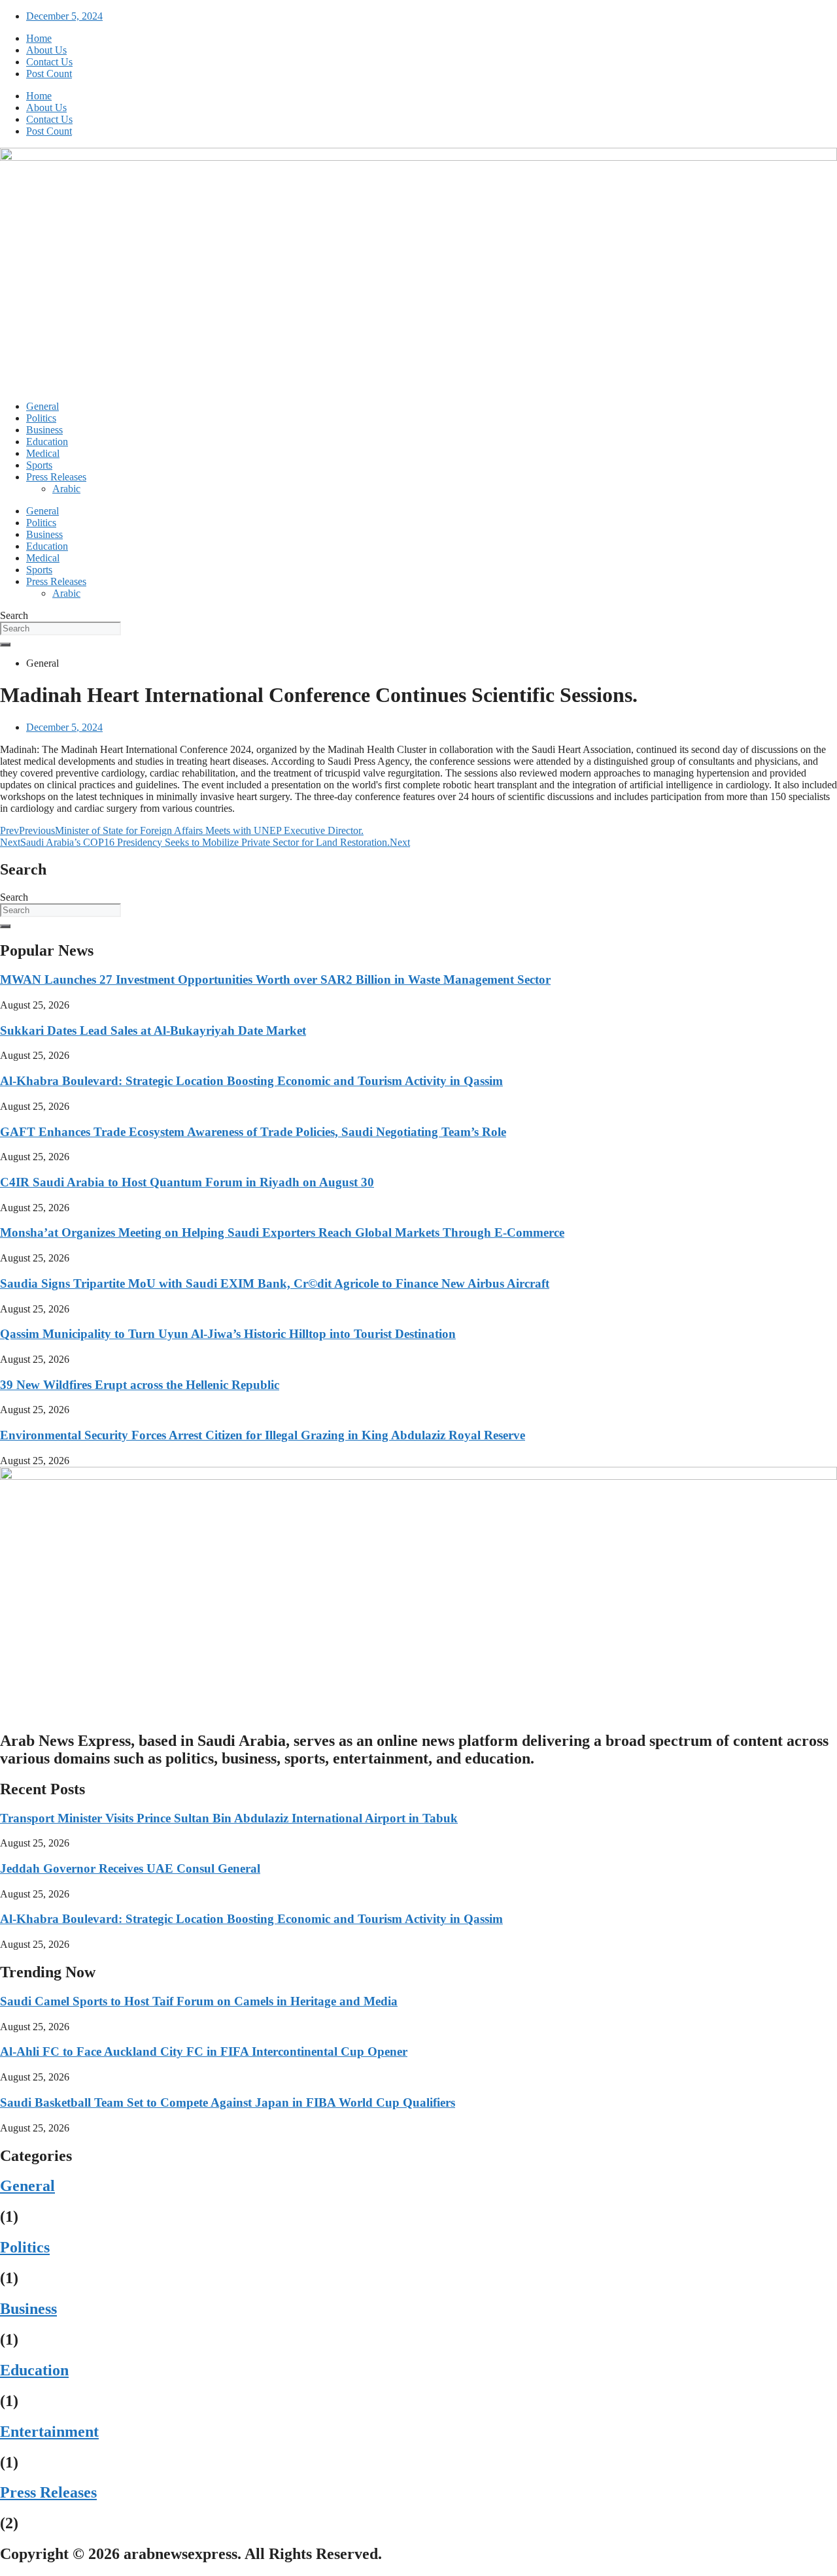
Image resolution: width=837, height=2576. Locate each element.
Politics (41, 418)
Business (44, 430)
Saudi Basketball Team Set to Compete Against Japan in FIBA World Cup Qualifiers (228, 2102)
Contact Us (49, 62)
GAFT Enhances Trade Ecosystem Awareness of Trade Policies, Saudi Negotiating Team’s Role (253, 1132)
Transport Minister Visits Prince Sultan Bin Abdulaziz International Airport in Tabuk (229, 1818)
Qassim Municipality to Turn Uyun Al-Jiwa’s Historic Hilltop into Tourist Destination (228, 1334)
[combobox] (60, 628)
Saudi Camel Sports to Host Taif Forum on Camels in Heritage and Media (199, 2001)
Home (39, 38)
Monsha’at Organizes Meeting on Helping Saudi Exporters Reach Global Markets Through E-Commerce (282, 1232)
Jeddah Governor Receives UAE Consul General (130, 1868)
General (43, 406)
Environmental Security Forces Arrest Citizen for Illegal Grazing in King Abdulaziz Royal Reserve (263, 1435)
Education (47, 442)
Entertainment (49, 2432)
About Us (46, 50)
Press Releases (56, 477)
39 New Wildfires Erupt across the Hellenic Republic (140, 1385)
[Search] (5, 644)
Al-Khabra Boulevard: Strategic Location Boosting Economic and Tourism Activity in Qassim (251, 1081)
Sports (39, 465)
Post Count (49, 74)
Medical (43, 453)
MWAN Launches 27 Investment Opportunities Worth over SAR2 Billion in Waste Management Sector (275, 979)
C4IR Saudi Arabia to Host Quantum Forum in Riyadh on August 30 (187, 1182)
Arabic (66, 489)
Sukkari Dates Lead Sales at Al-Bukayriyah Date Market (153, 1030)
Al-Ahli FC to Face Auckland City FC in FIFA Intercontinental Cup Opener (204, 2051)
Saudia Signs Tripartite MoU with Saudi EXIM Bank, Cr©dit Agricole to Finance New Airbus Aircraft (275, 1283)
